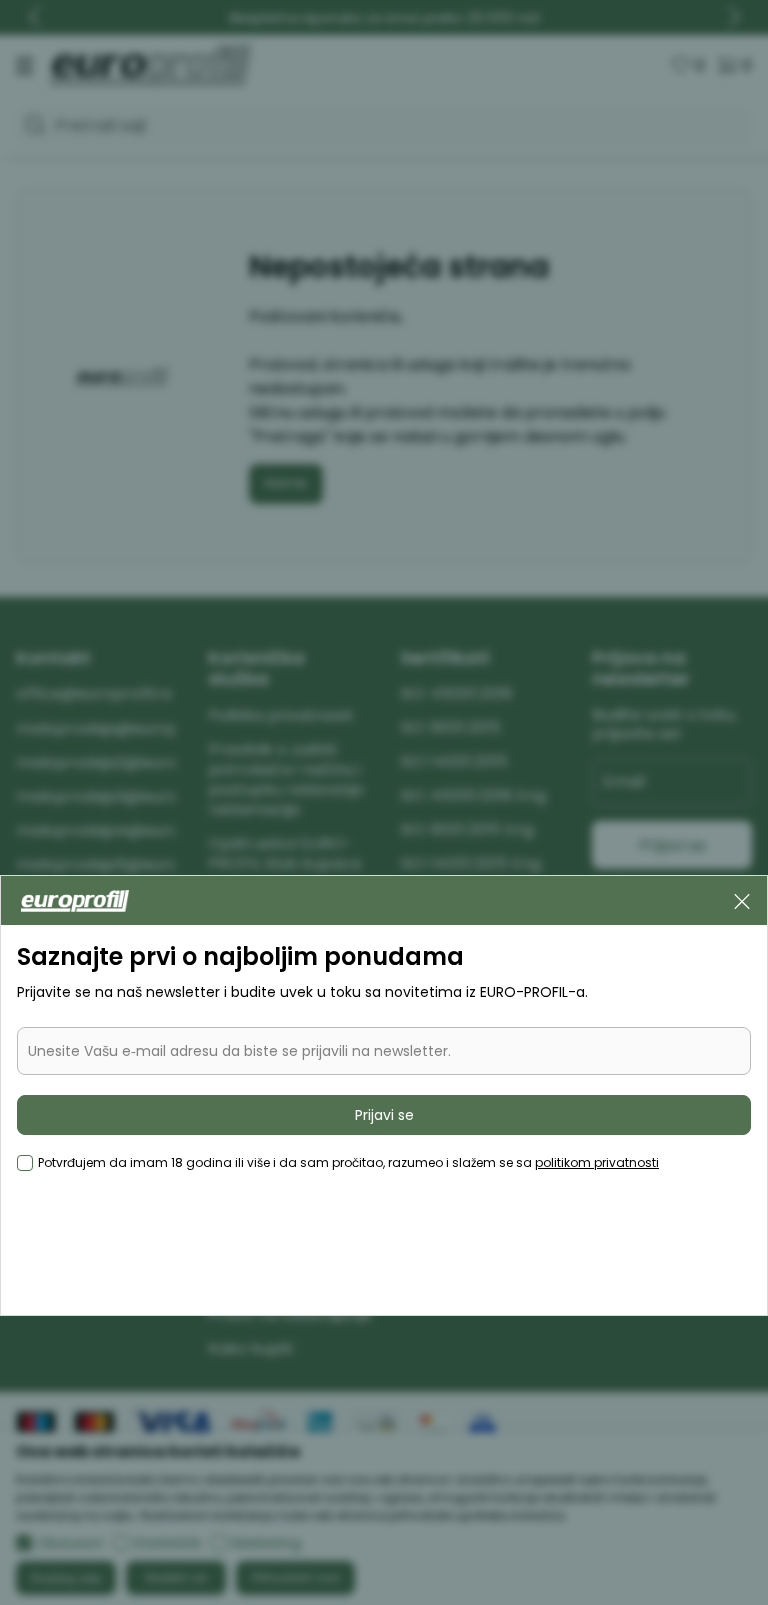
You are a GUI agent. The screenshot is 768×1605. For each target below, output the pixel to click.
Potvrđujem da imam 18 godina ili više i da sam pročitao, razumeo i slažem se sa (348, 1163)
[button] (742, 900)
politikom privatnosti (597, 1162)
